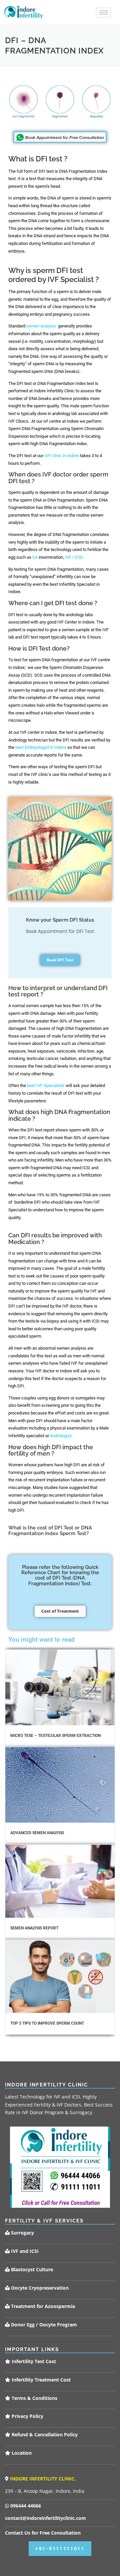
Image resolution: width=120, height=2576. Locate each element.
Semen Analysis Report (34, 1928)
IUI (35, 557)
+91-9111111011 (60, 2549)
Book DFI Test (60, 960)
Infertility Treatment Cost (40, 2380)
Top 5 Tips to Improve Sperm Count (47, 2023)
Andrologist (61, 1436)
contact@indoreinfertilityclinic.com (45, 2518)
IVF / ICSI (74, 557)
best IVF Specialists (46, 1086)
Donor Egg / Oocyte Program (44, 2325)
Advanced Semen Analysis (37, 1833)
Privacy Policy (27, 2416)
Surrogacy (22, 2233)
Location (21, 2453)
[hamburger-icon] (103, 13)
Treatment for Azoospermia (42, 2306)
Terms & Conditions (34, 2398)
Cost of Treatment (60, 1611)
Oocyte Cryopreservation (39, 2288)
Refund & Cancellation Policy (44, 2434)
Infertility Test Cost (33, 2361)
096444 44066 (25, 2506)
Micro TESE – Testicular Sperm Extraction (55, 1736)
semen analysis (41, 326)
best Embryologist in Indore (41, 747)
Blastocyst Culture (31, 2269)
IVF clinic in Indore (62, 456)
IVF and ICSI (24, 2251)
